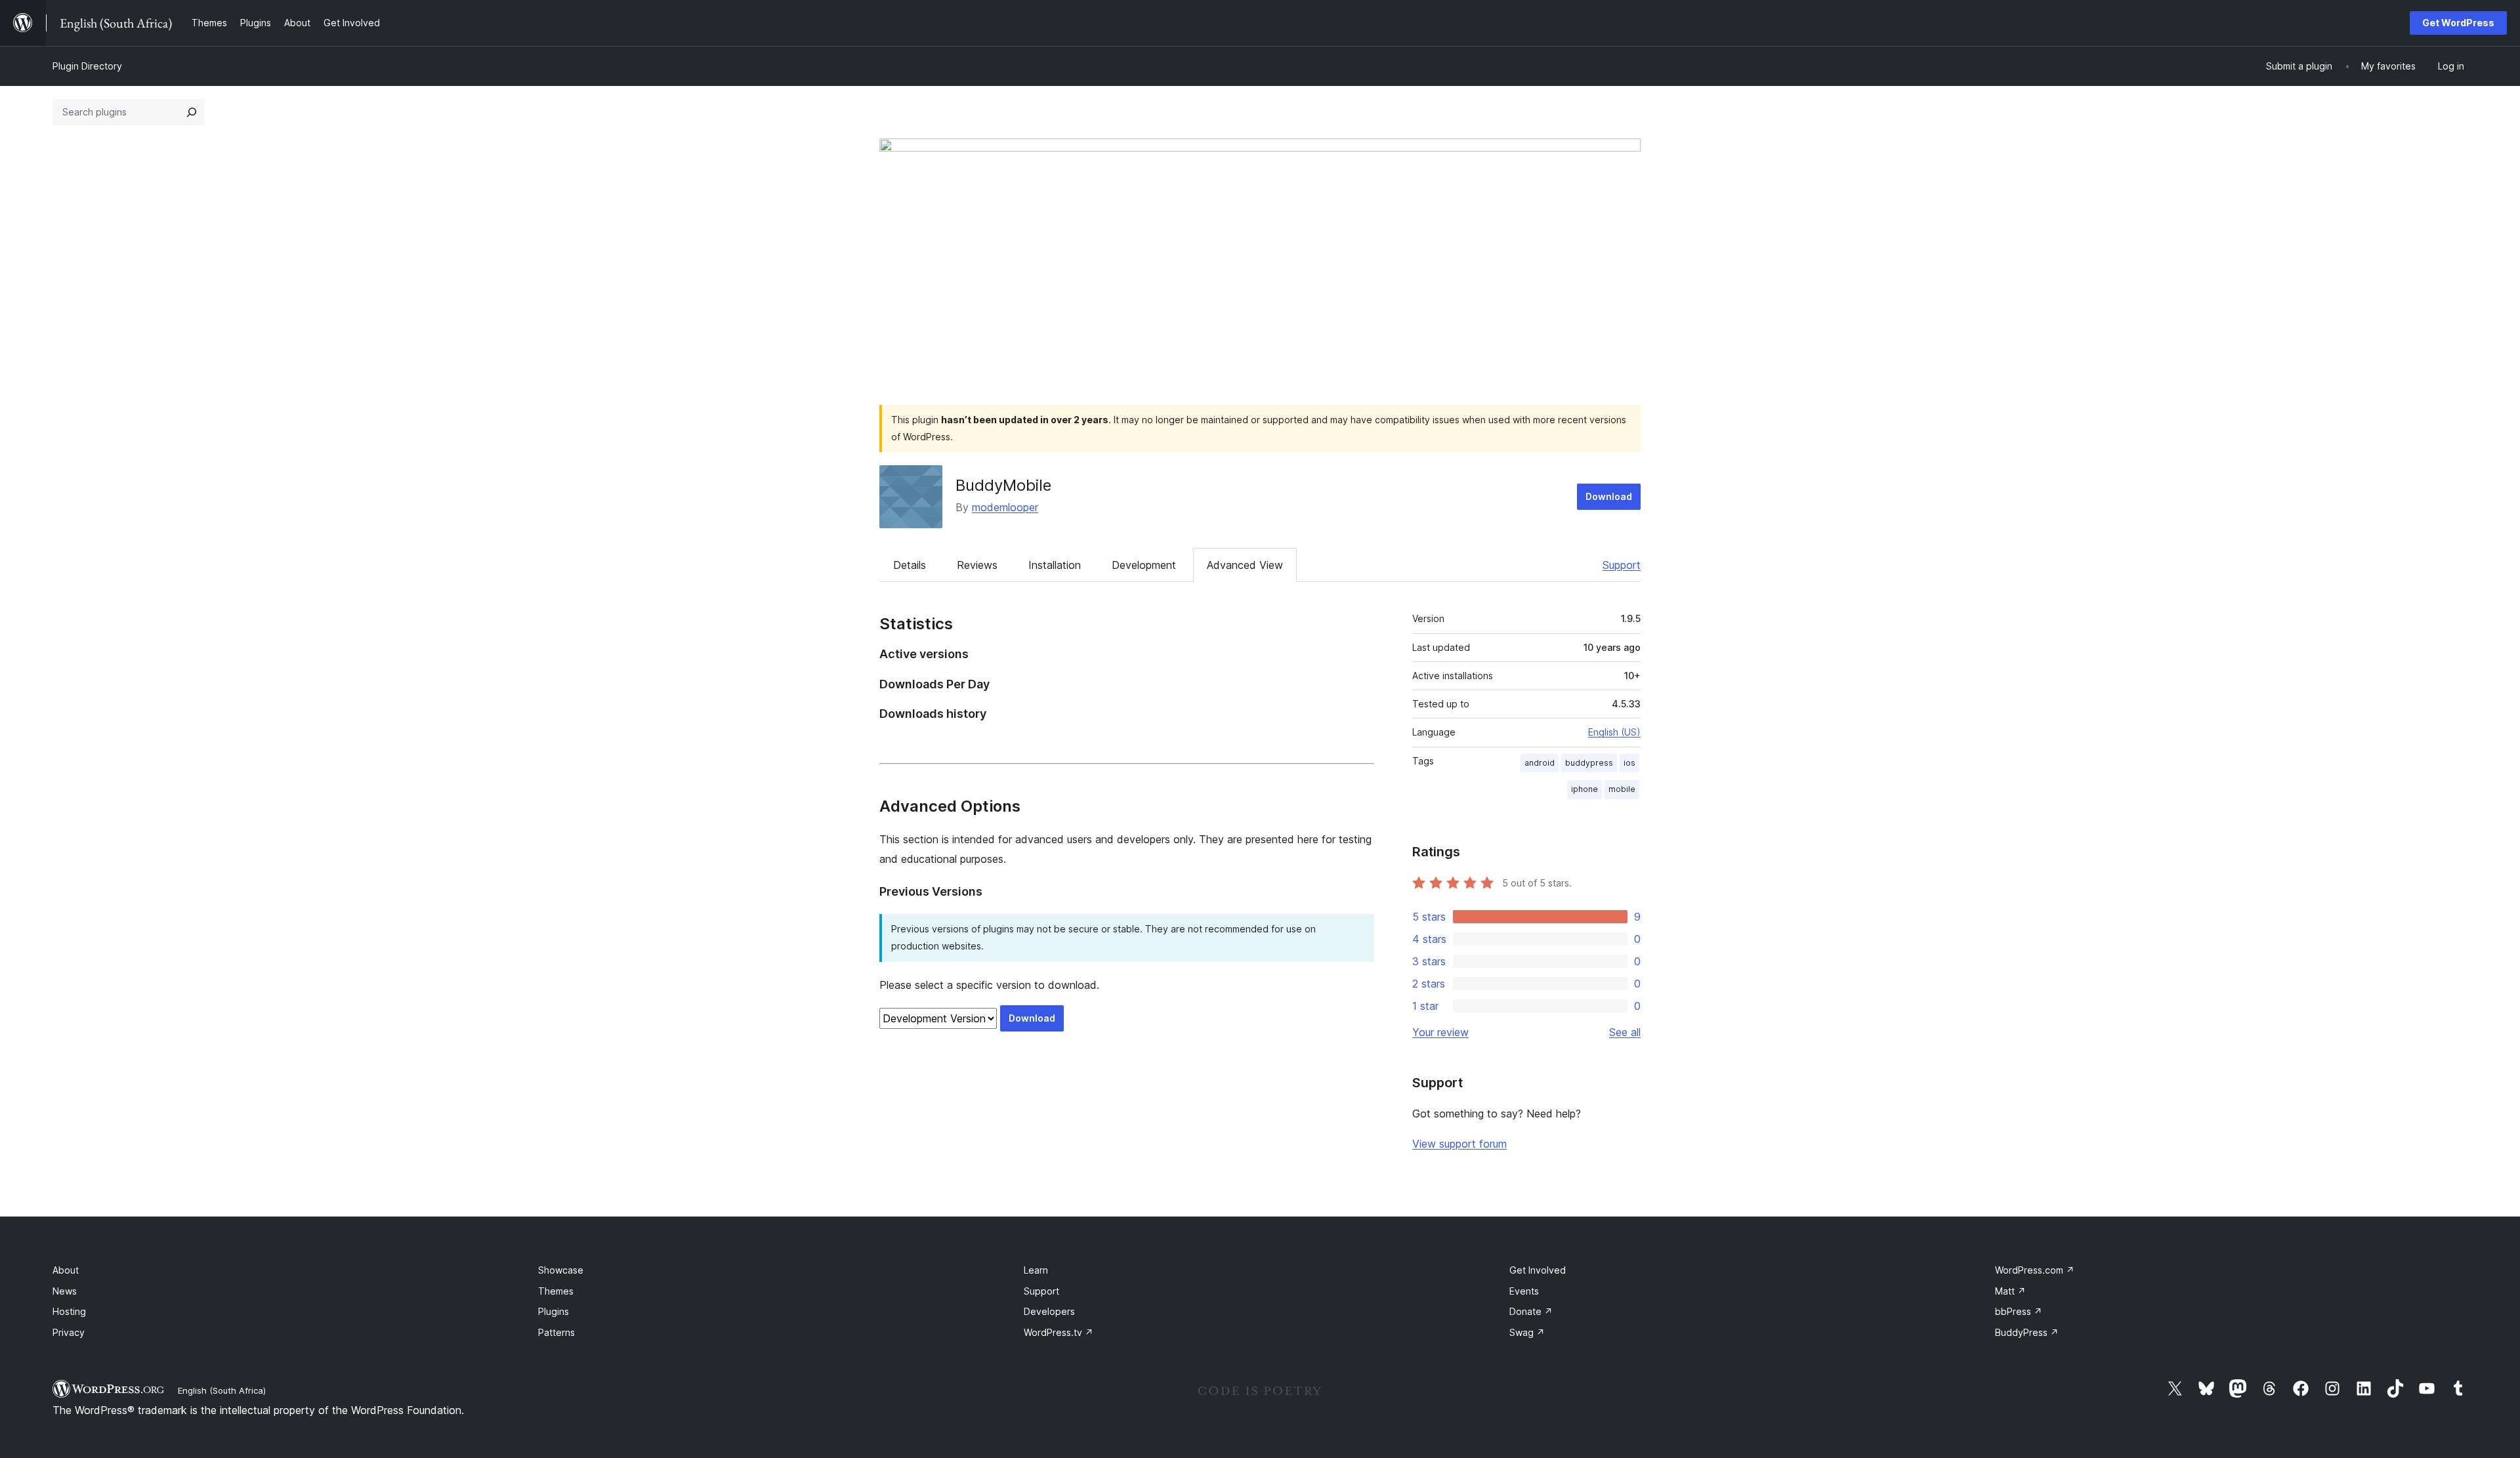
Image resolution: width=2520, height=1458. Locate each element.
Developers (1049, 1311)
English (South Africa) (222, 1390)
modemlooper (1005, 507)
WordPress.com (2035, 1270)
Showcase (561, 1270)
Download (1609, 496)
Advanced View (1245, 565)
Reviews (977, 565)
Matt (2010, 1291)
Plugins (554, 1311)
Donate (1531, 1311)
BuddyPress (2027, 1332)
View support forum (1459, 1144)
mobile (1622, 789)
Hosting (69, 1311)
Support (1622, 565)
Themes (556, 1291)
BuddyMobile (1003, 485)
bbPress (2019, 1311)
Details (910, 565)
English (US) (1614, 732)
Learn (1036, 1270)
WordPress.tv (1059, 1332)
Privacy (69, 1332)
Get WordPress (2458, 23)
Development (1144, 565)
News (65, 1291)
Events (1524, 1291)
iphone (1585, 789)
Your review (1440, 1032)
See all (1625, 1032)
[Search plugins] (192, 112)
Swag (1527, 1332)
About (66, 1270)
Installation (1055, 565)
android (1540, 763)
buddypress (1589, 763)
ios (1629, 763)
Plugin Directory (87, 66)
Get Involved (1538, 1270)
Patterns (556, 1332)
